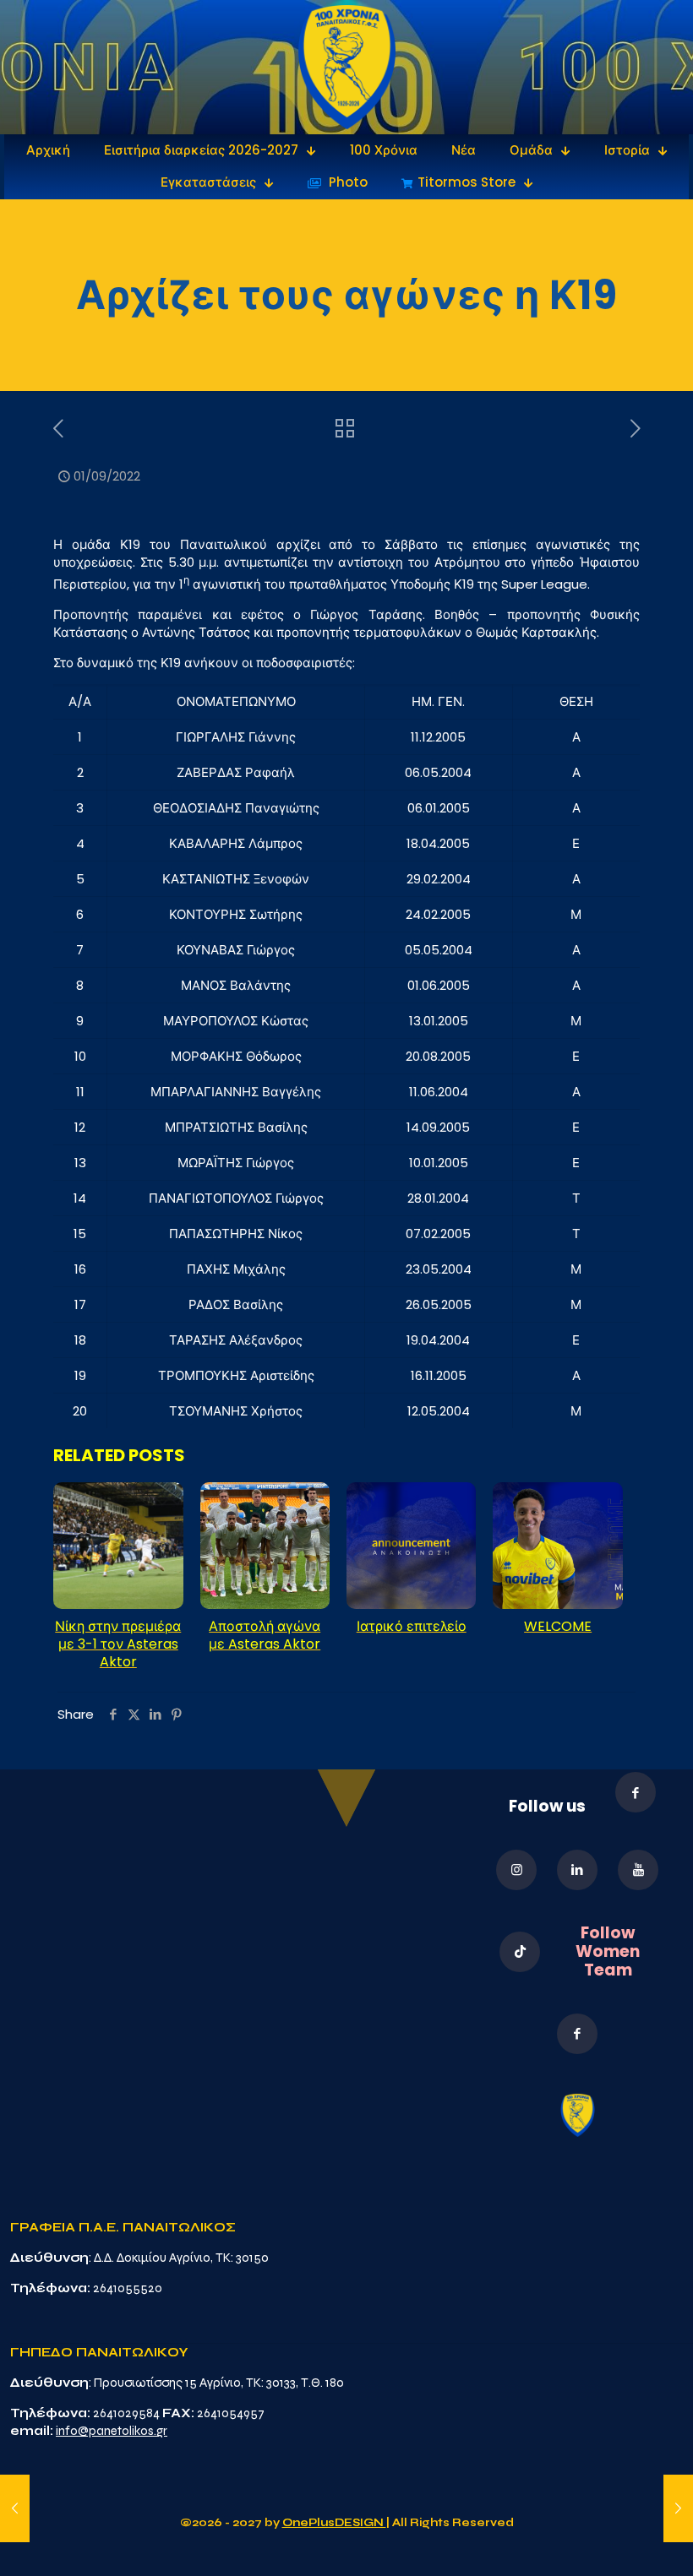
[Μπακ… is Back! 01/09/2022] (678, 2508)
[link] (347, 67)
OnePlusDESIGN (334, 2523)
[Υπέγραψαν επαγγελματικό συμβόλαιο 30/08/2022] (15, 2508)
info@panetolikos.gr (112, 2431)
